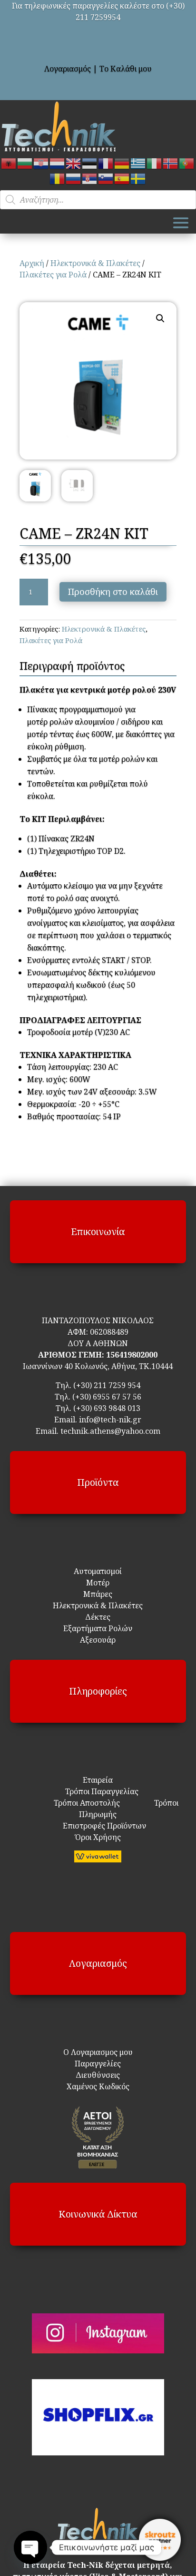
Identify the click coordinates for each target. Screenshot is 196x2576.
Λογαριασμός (68, 69)
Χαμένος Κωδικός (98, 2086)
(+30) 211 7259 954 (107, 1385)
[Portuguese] (187, 163)
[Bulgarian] (25, 163)
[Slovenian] (106, 178)
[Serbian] (90, 178)
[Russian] (74, 178)
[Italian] (155, 163)
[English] (74, 163)
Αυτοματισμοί (98, 1571)
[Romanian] (58, 178)
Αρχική (32, 263)
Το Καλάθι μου (126, 69)
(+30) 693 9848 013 (107, 1408)
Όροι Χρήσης (98, 1837)
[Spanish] (122, 178)
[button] (160, 318)
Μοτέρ (98, 1583)
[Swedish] (138, 178)
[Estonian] (90, 163)
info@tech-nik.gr (110, 1420)
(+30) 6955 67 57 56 (107, 1397)
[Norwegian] (171, 163)
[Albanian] (9, 163)
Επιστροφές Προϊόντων (98, 1826)
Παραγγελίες (98, 2064)
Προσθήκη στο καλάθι (113, 592)
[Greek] (138, 163)
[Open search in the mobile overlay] (98, 200)
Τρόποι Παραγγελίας (98, 1791)
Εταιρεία (98, 1780)
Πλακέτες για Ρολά (53, 275)
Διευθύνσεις (98, 2075)
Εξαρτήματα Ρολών (98, 1628)
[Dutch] (58, 163)
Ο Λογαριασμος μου (98, 2052)
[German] (122, 163)
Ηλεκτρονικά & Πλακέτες (95, 263)
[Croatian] (41, 163)
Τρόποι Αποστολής (81, 1803)
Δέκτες (98, 1617)
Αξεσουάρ (98, 1640)
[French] (106, 163)
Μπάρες (98, 1594)
